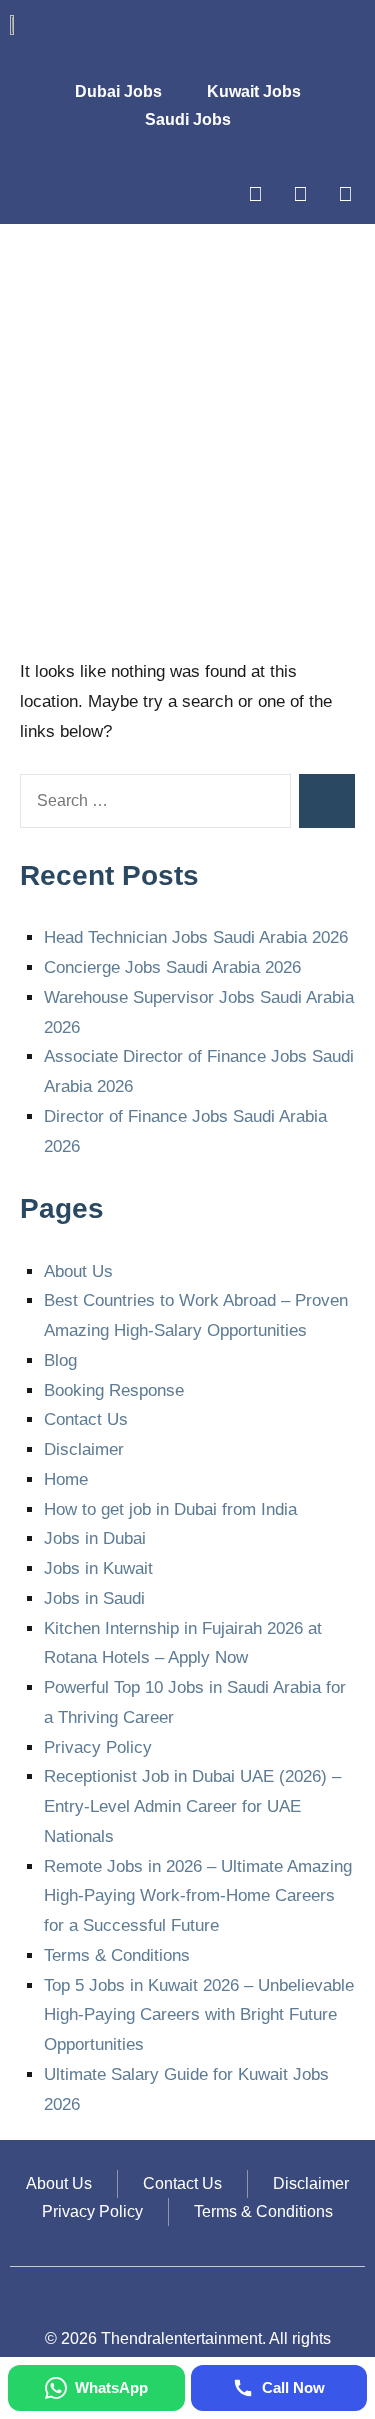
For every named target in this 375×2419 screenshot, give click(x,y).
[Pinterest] (345, 194)
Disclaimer (84, 1449)
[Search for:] (155, 801)
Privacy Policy (98, 1747)
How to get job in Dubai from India (170, 1509)
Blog (60, 1360)
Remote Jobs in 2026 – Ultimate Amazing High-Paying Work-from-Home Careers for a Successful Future (198, 1896)
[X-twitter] (300, 194)
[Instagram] (255, 194)
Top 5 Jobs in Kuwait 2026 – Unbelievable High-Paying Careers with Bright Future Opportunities (199, 2015)
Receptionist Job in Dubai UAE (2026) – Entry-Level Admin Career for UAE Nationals (192, 1806)
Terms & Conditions (117, 1955)
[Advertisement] (187, 441)
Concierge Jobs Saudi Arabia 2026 (172, 967)
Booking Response (114, 1390)
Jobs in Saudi (94, 1598)
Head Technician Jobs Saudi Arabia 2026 (196, 937)
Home (66, 1479)
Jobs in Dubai (95, 1538)
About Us (78, 1271)
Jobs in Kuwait (98, 1568)
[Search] (327, 801)
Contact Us (86, 1419)
